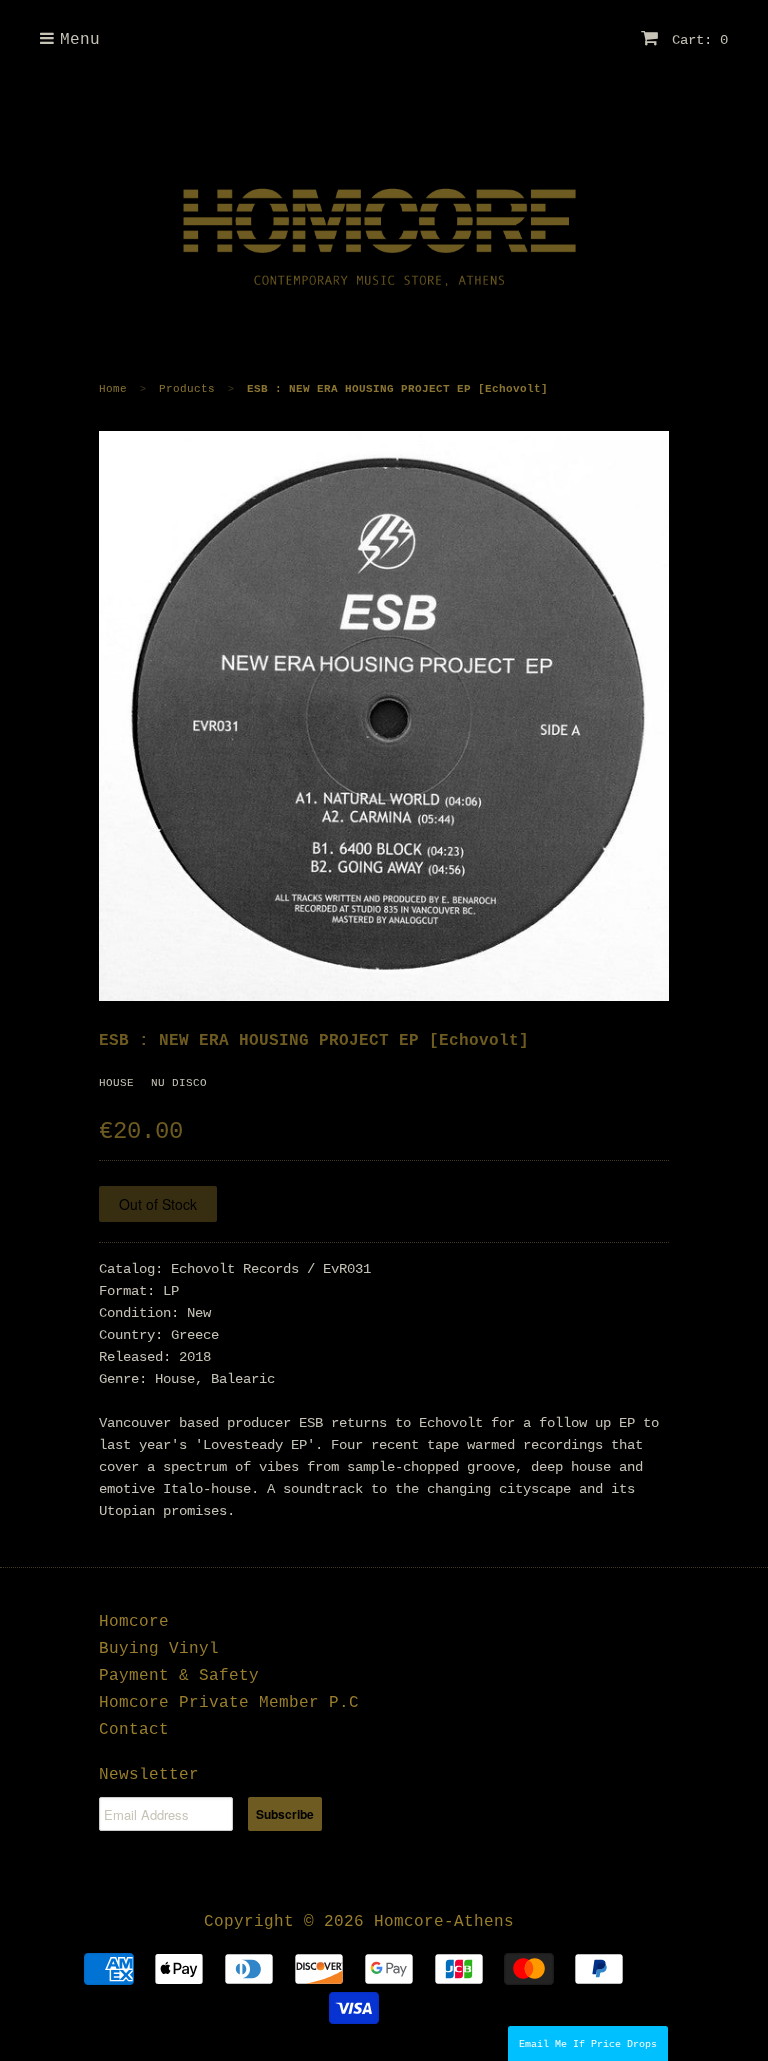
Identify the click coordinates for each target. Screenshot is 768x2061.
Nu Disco (179, 1083)
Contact (134, 1730)
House (116, 1083)
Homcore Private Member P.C (229, 1703)
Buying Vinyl (159, 1649)
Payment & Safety (179, 1676)
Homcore (134, 1622)
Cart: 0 (696, 40)
